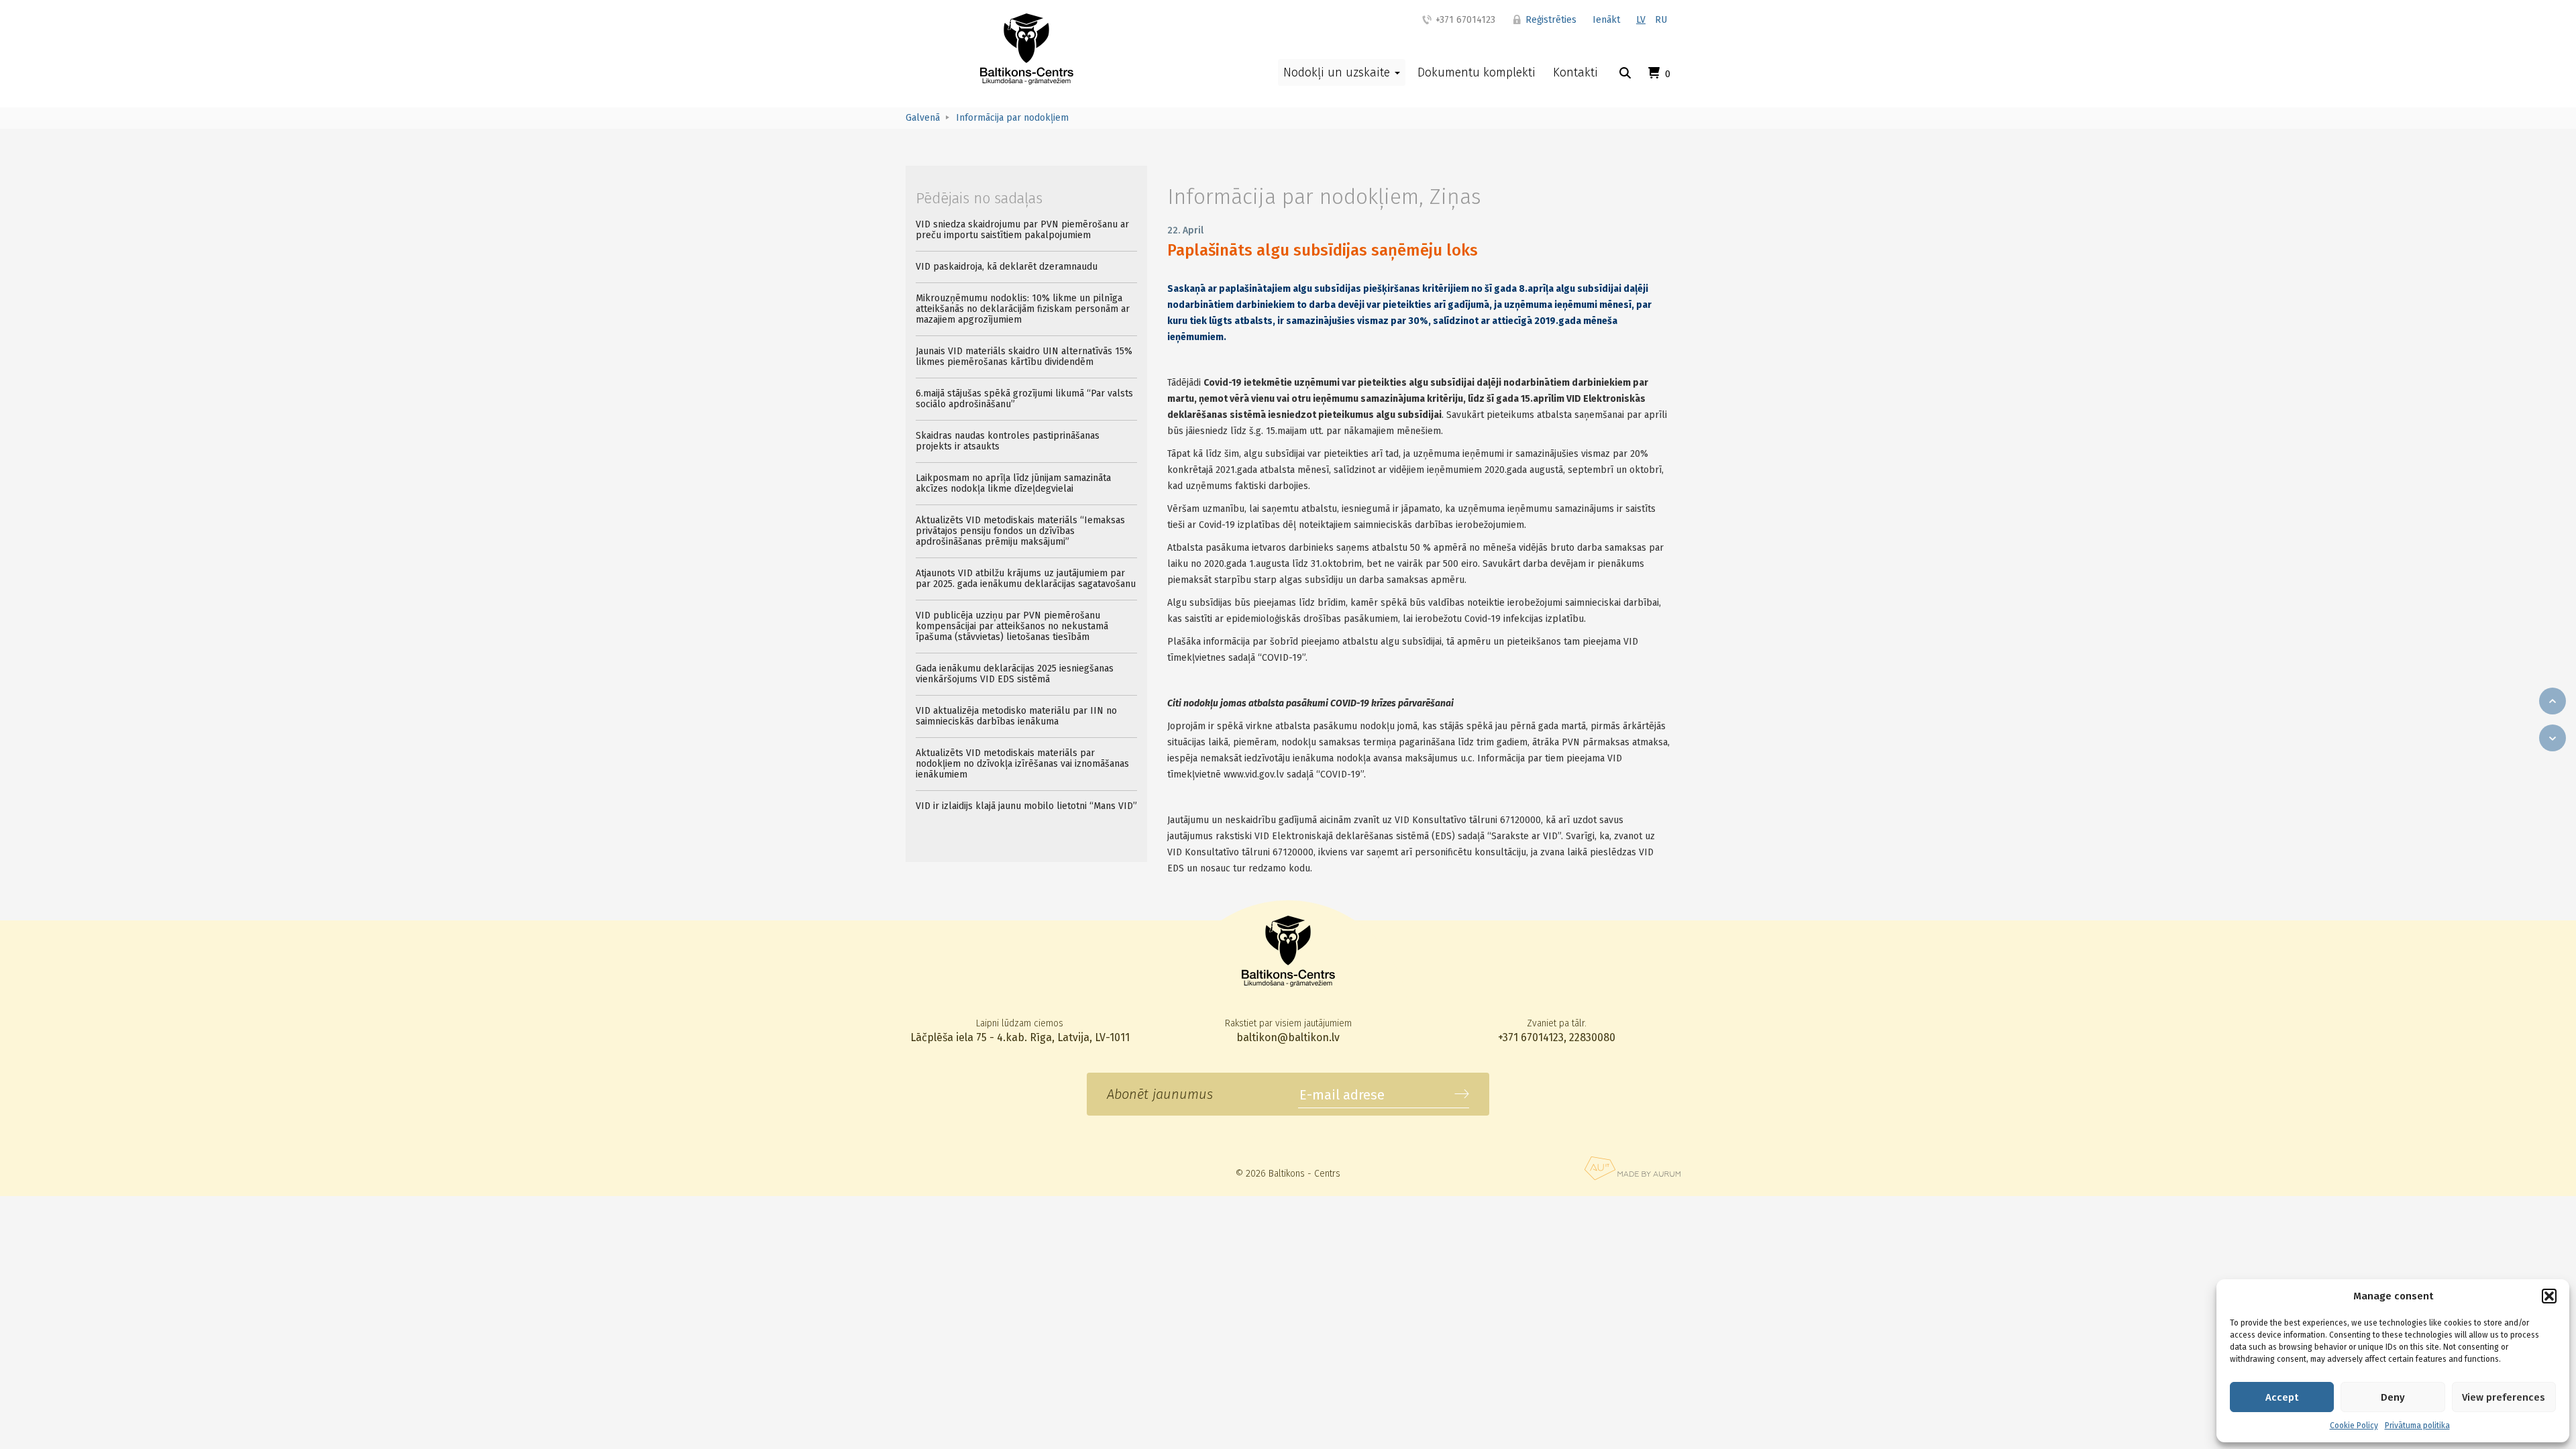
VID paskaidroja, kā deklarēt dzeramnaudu (1007, 267)
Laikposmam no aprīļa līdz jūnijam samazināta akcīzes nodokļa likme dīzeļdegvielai (1013, 483)
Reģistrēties (1550, 20)
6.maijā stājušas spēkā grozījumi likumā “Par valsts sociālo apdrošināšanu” (1024, 399)
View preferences (2504, 1397)
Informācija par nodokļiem (1293, 197)
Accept (2282, 1397)
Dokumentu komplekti (1477, 72)
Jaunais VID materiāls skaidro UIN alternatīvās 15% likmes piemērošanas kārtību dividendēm (1024, 357)
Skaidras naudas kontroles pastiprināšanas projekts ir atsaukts (1008, 441)
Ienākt (1606, 20)
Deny (2393, 1397)
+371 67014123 (1464, 20)
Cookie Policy (2354, 1426)
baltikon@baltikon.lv (1288, 1037)
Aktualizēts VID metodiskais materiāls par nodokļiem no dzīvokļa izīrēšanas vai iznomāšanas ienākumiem (1022, 764)
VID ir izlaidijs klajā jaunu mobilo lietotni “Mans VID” (1026, 806)
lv (1641, 20)
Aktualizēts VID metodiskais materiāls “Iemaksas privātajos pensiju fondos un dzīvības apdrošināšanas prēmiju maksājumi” (1020, 531)
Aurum (1632, 1168)
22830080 (1592, 1037)
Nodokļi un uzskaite (1338, 72)
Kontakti (1575, 72)
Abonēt (1462, 1094)
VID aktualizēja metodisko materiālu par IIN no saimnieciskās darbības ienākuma (1016, 716)
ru (1661, 20)
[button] (2549, 1296)
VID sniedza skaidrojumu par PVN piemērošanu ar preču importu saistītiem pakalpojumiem (1022, 230)
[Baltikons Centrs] (1027, 49)
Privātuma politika (2417, 1426)
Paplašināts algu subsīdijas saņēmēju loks (1323, 250)
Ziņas (1455, 197)
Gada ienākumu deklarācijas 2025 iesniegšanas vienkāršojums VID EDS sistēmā (1015, 674)
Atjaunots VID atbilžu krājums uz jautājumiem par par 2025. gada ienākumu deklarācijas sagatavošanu (1026, 579)
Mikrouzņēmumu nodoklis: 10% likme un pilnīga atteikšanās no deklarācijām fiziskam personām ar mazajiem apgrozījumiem (1023, 309)
